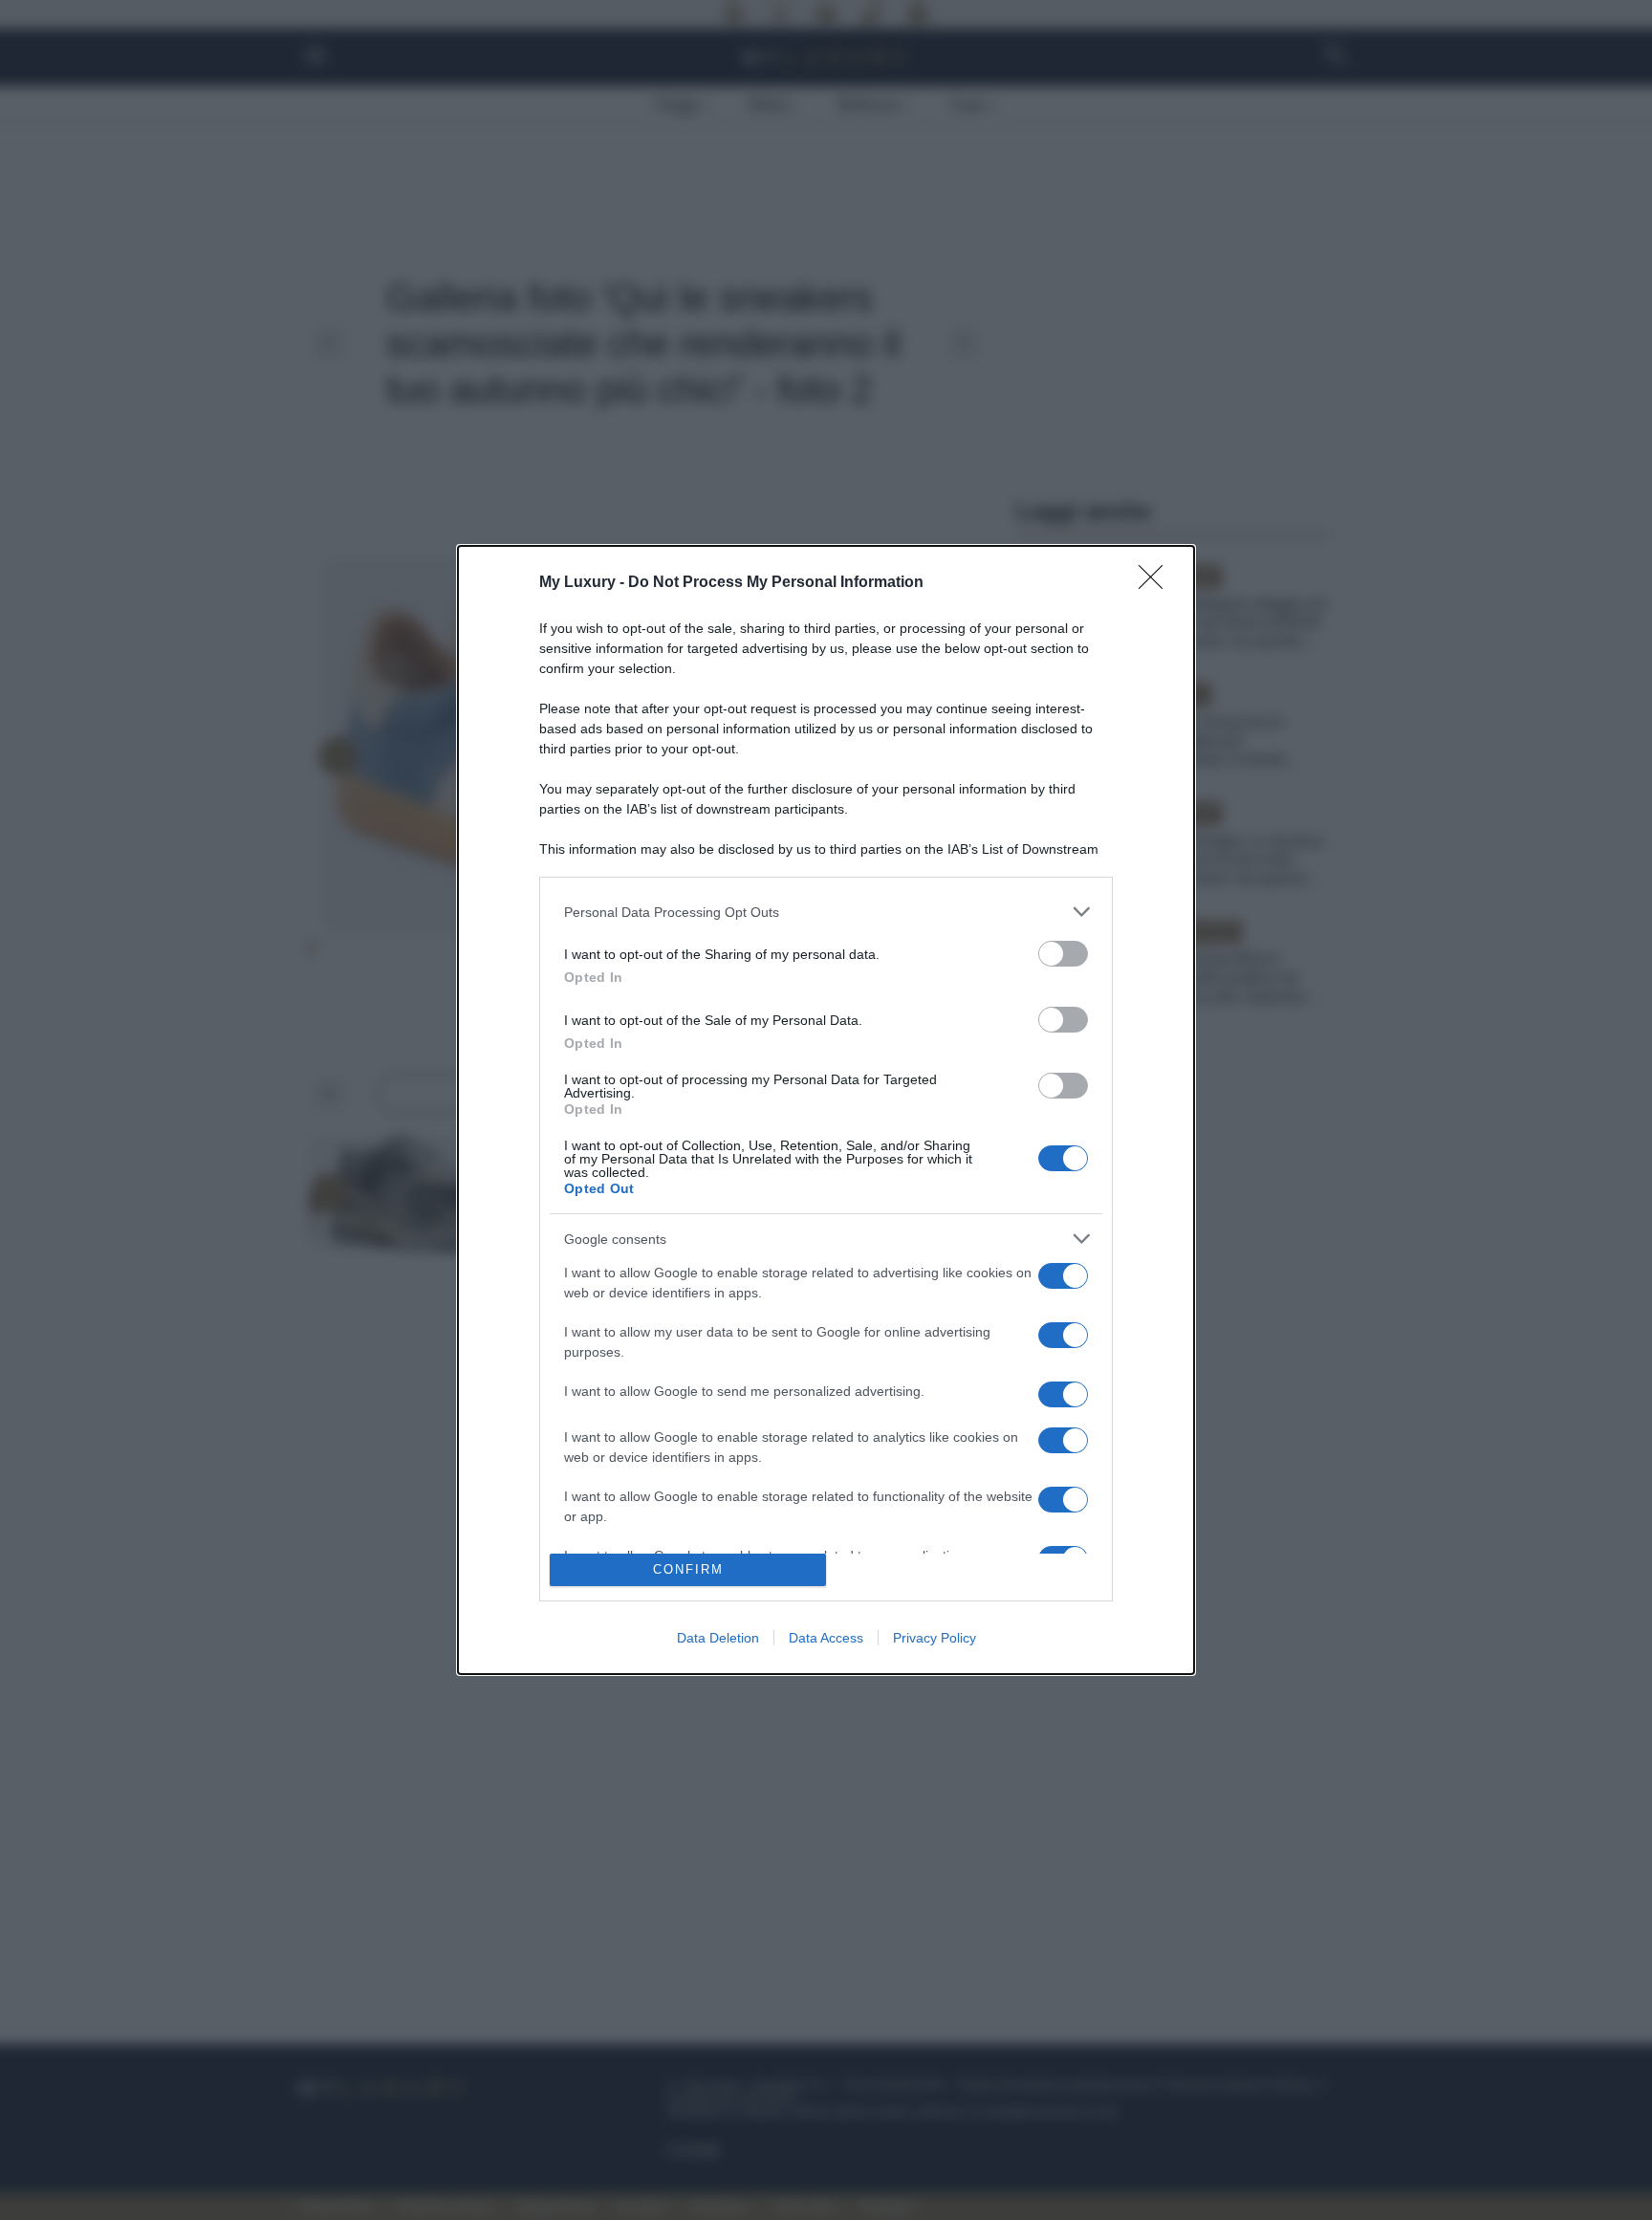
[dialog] (826, 1110)
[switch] (1063, 954)
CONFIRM (688, 1569)
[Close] (1157, 583)
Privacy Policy (935, 1638)
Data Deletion (718, 1638)
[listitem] (826, 912)
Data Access (826, 1638)
